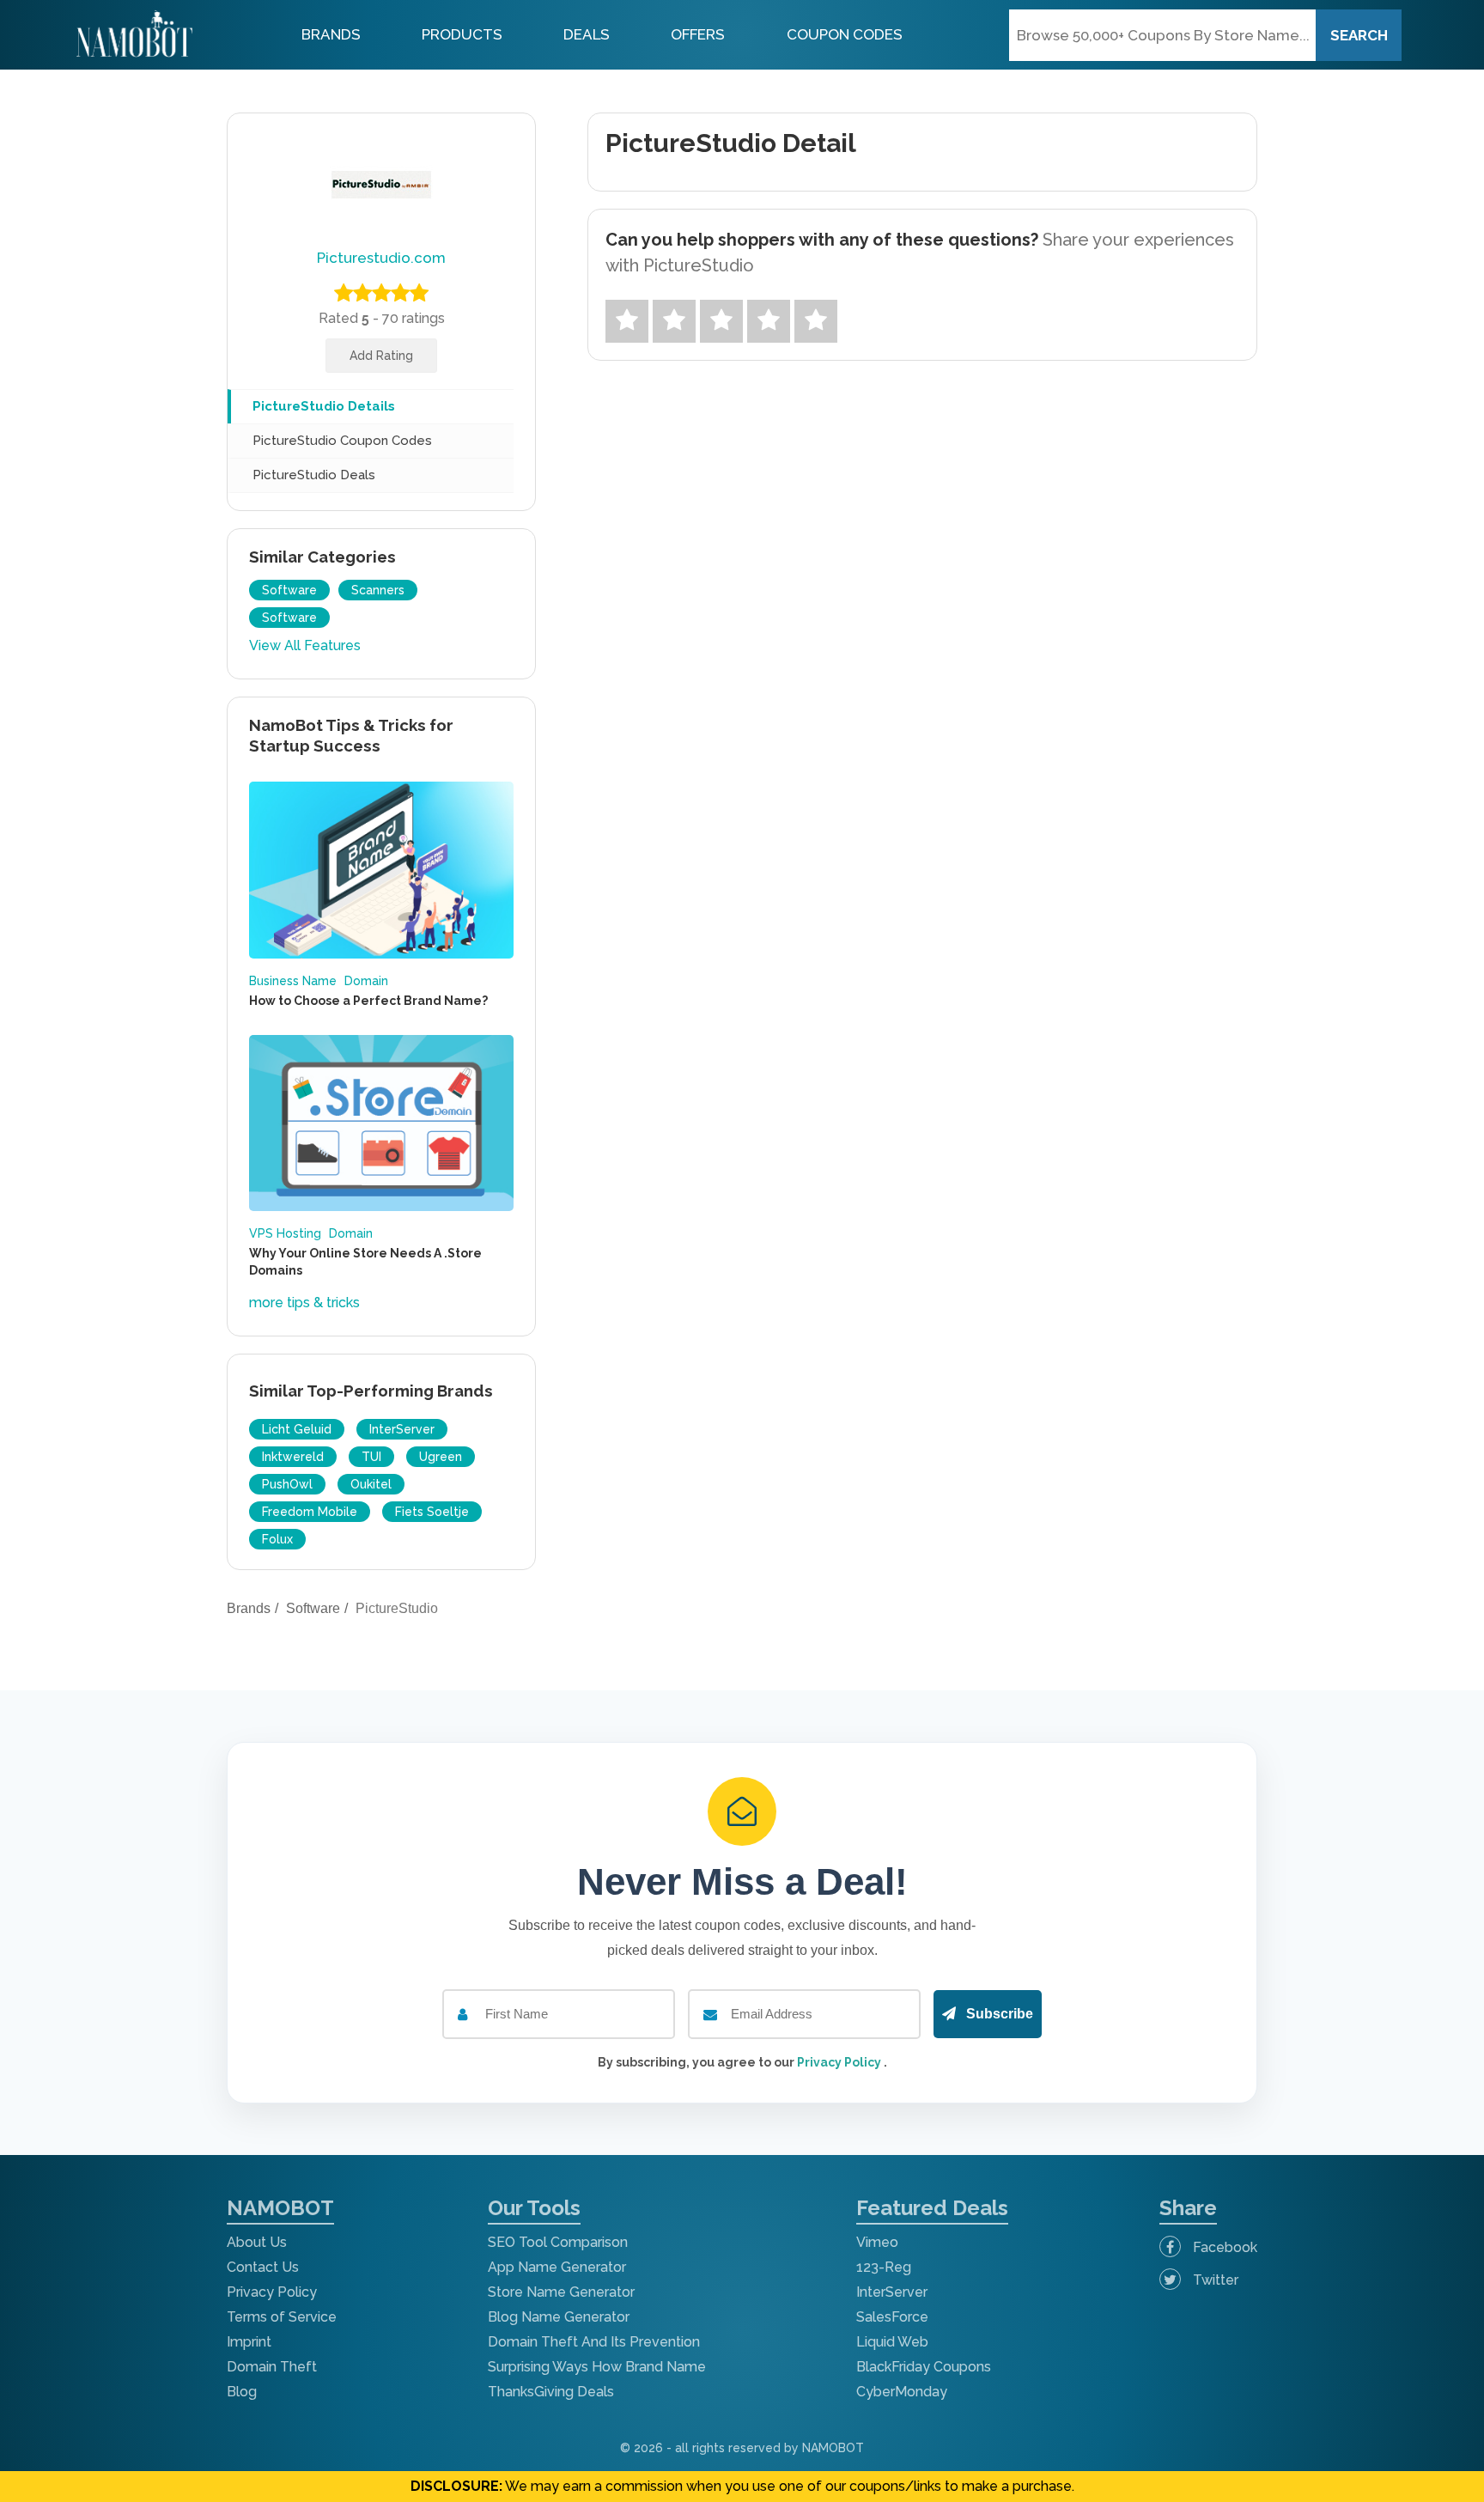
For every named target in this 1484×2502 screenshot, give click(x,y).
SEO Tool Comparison (558, 2242)
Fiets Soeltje (432, 1512)
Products (462, 34)
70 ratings (414, 318)
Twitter (1214, 2280)
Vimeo (877, 2242)
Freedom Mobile (310, 1512)
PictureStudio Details (324, 406)
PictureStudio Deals (314, 475)
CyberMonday (902, 2392)
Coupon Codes (845, 34)
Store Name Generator (561, 2292)
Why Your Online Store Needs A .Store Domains (365, 1262)
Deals (587, 34)
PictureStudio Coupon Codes (342, 441)
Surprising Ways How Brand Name (597, 2367)
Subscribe (998, 2014)
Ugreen (441, 1457)
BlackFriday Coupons (924, 2367)
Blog (242, 2392)
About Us (257, 2242)
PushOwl (287, 1484)
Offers (698, 34)
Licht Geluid (297, 1429)
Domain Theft (272, 2367)
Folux (277, 1539)
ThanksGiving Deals (551, 2392)
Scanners (378, 590)
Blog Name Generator (559, 2317)
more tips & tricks (304, 1303)
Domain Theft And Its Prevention (594, 2342)
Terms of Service (282, 2317)
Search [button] (1359, 35)
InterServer (402, 1429)
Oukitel (371, 1484)
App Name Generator (557, 2267)
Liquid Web (892, 2342)
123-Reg (884, 2267)
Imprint (249, 2342)
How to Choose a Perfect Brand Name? (368, 1001)
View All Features (305, 645)
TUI (371, 1457)
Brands (331, 34)
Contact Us (263, 2267)
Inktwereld (293, 1457)
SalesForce (892, 2317)
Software (289, 590)
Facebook (1223, 2247)
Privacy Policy (840, 2062)
